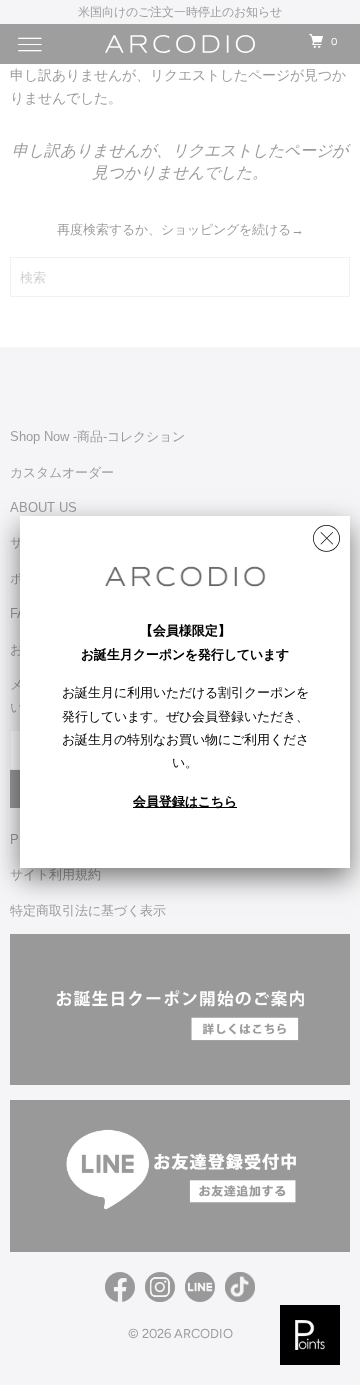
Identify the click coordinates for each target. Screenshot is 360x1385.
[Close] (326, 533)
